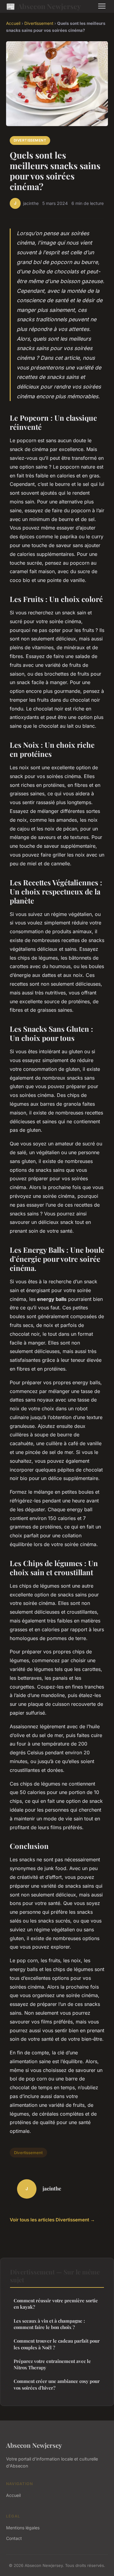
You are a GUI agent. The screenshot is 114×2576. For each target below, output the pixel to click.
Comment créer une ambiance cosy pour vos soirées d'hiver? (57, 2384)
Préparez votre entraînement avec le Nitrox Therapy (52, 2364)
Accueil (13, 23)
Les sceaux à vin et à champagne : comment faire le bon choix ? (49, 2324)
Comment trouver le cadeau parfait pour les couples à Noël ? (57, 2344)
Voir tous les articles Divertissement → (52, 2220)
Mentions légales (23, 2528)
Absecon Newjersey (43, 6)
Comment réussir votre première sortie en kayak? (56, 2304)
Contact (14, 2538)
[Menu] (102, 6)
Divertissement (39, 23)
